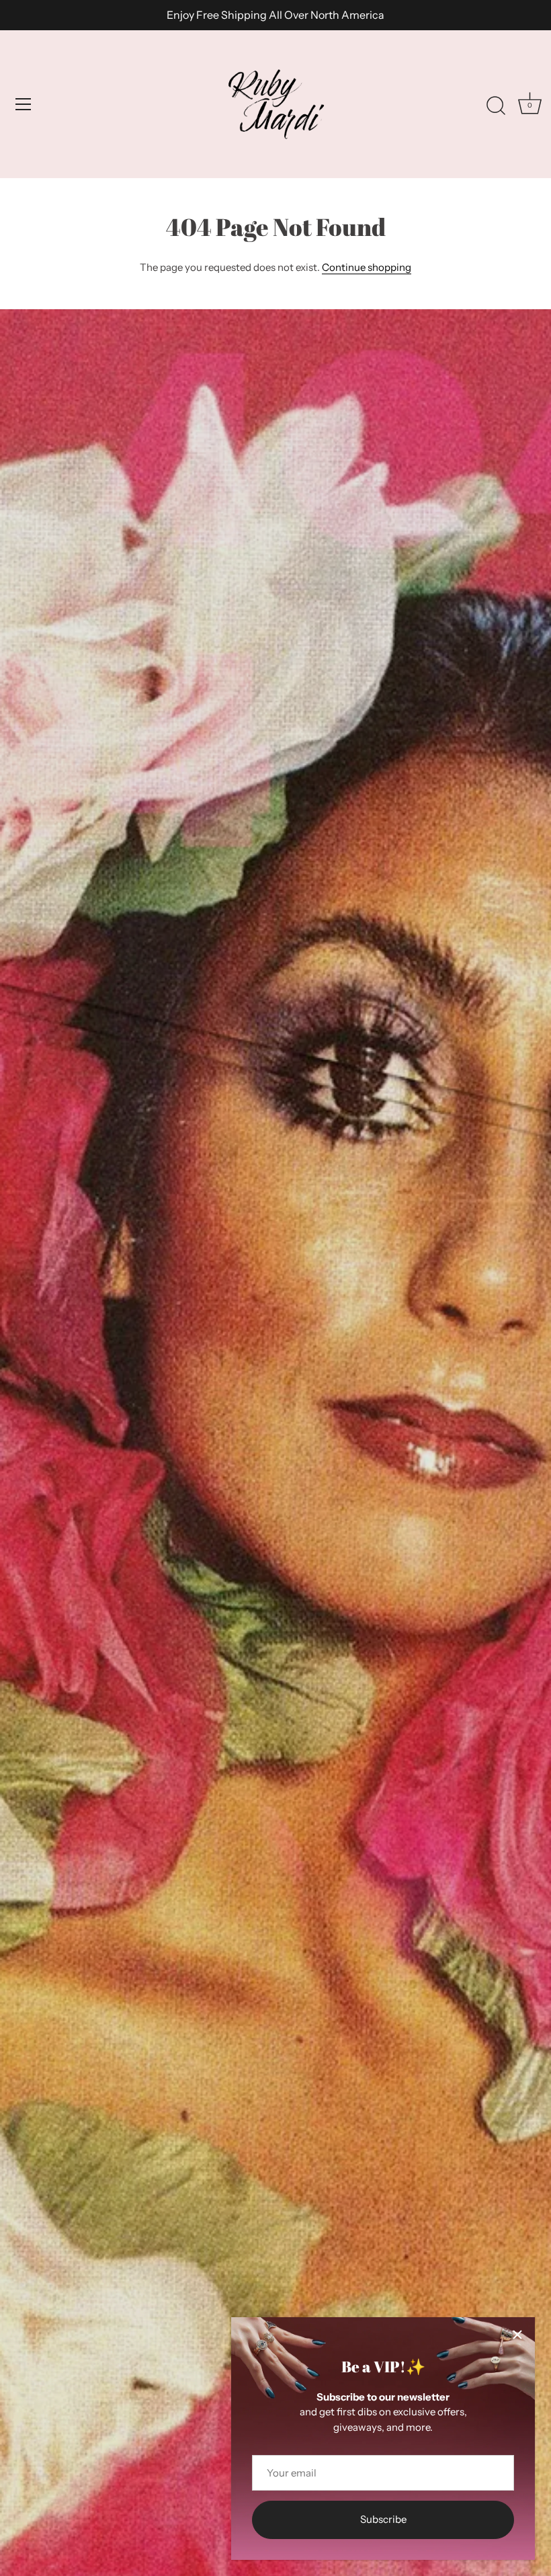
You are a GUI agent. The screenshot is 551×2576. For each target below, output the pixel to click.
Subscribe (383, 2519)
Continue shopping (367, 267)
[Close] (517, 2335)
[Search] (496, 106)
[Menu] (24, 104)
